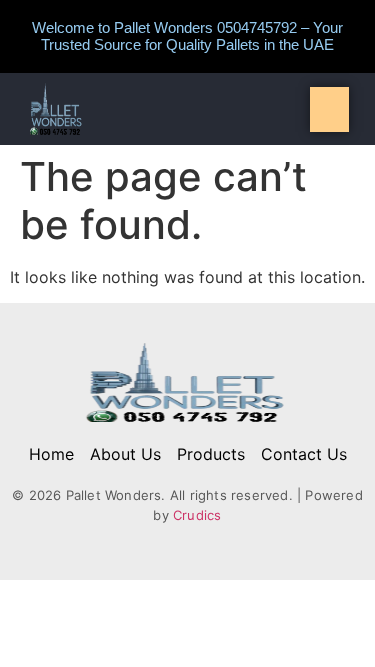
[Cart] (329, 109)
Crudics (197, 515)
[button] (187, 109)
